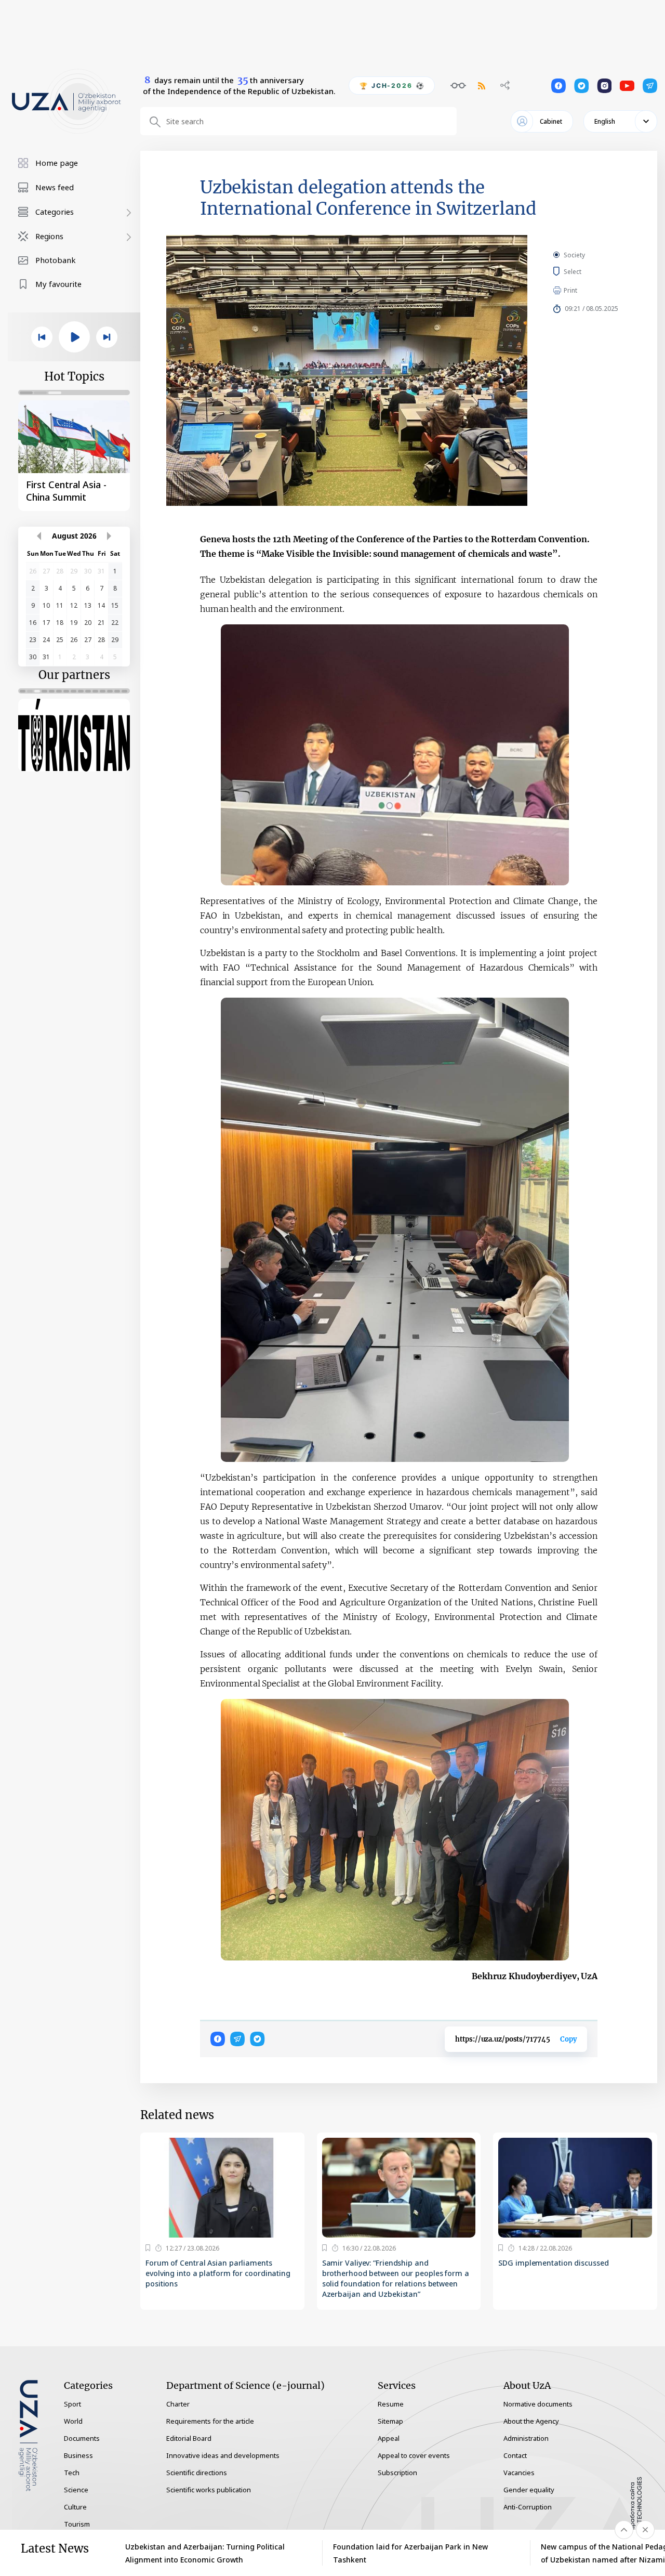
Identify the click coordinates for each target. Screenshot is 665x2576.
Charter (178, 2404)
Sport (72, 2404)
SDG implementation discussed (553, 2263)
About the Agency (531, 2421)
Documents (82, 2438)
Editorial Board (189, 2438)
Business (78, 2455)
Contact (515, 2455)
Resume (391, 2404)
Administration (526, 2438)
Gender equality (529, 2490)
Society (574, 255)
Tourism (77, 2524)
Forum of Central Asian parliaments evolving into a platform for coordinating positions (218, 2273)
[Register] (148, 2248)
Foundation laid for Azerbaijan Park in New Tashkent (410, 2553)
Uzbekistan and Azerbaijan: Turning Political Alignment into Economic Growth (205, 2553)
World (73, 2421)
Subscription (397, 2473)
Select (584, 271)
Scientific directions (197, 2473)
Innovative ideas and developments (223, 2455)
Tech (72, 2473)
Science (76, 2490)
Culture (75, 2507)
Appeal (389, 2438)
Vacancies (519, 2473)
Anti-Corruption (528, 2507)
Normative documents (538, 2404)
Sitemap (390, 2421)
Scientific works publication (209, 2490)
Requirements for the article (210, 2421)
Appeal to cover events (414, 2455)
